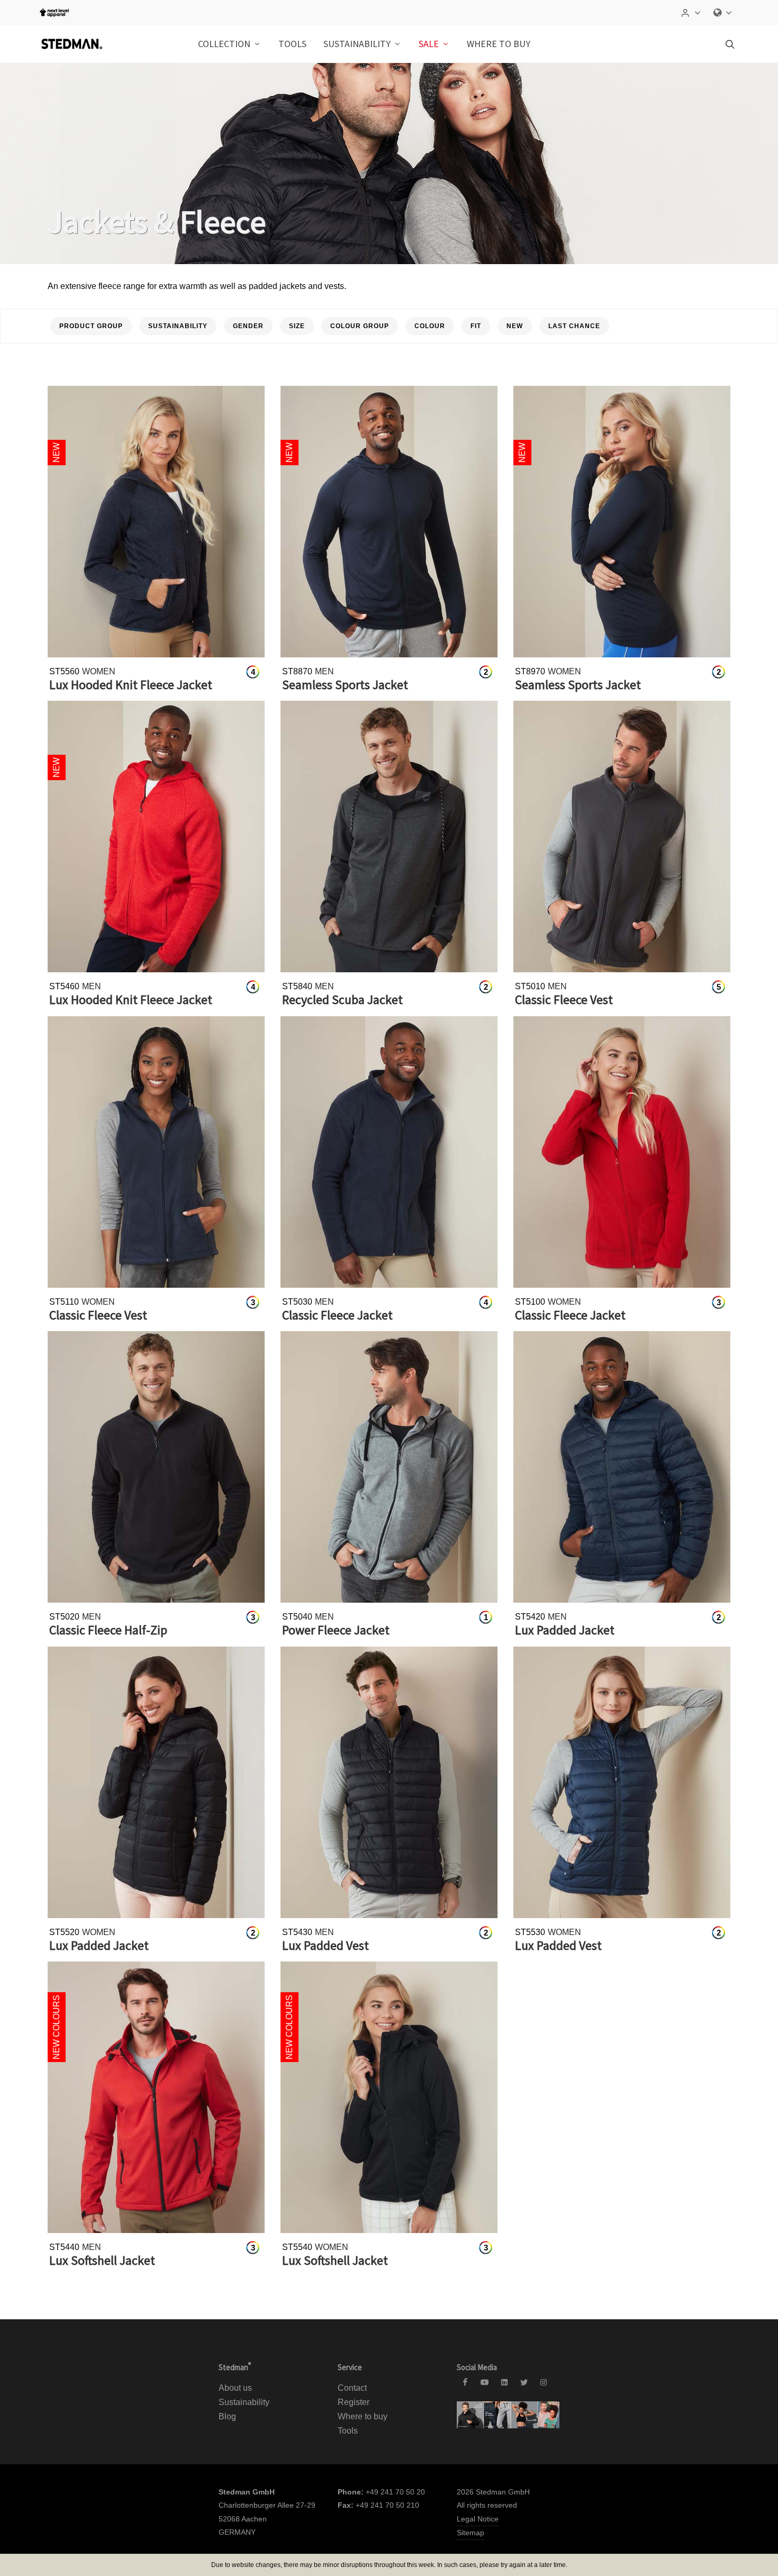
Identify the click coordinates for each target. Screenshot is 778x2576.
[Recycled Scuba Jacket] (389, 837)
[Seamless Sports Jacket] (389, 522)
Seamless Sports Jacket (345, 685)
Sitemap (471, 2533)
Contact (352, 2388)
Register (354, 2402)
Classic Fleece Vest (564, 1000)
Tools (348, 2431)
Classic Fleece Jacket (337, 1315)
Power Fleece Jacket (336, 1630)
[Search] (729, 44)
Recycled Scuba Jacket (342, 1000)
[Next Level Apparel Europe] (54, 13)
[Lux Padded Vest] (389, 1782)
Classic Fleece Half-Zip (108, 1630)
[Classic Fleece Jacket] (389, 1152)
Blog (227, 2416)
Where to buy (499, 44)
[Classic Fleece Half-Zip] (156, 1467)
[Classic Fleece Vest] (622, 837)
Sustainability (244, 2402)
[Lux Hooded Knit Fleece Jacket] (156, 522)
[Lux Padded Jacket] (622, 1467)
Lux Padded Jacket (565, 1630)
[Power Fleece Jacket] (389, 1467)
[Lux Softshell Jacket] (156, 2097)
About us (235, 2388)
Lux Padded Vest (325, 1945)
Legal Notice (478, 2519)
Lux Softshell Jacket (102, 2260)
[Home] (71, 44)
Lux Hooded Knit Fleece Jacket (131, 685)
